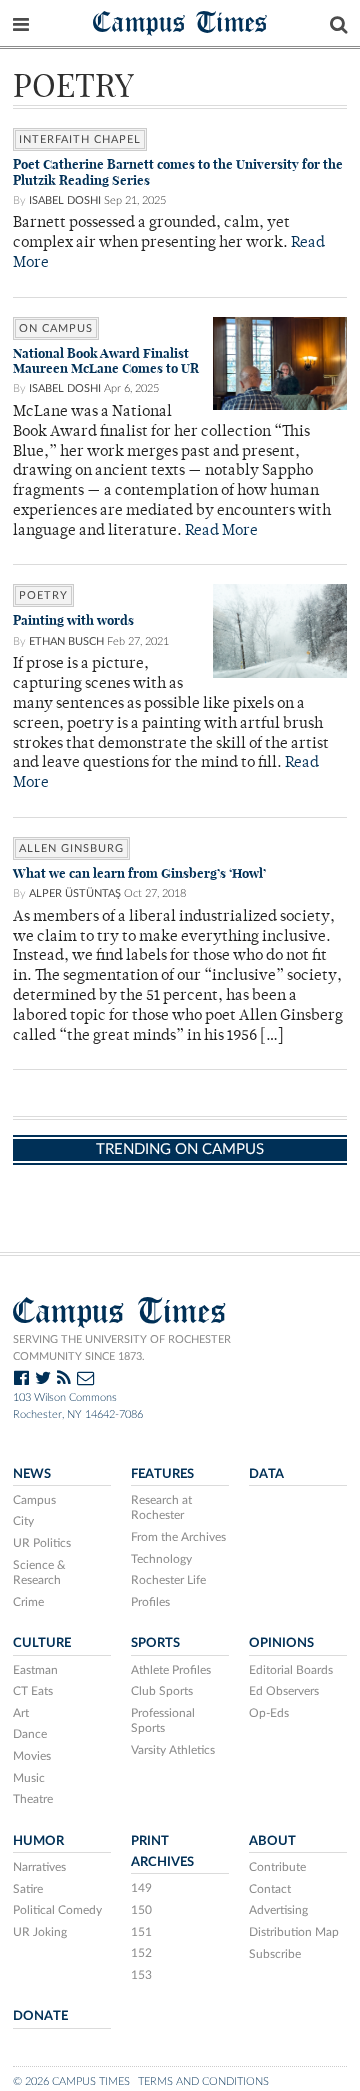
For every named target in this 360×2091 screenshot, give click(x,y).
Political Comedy (57, 1910)
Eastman (35, 1670)
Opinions (281, 1643)
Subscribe (275, 1954)
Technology (161, 1559)
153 (141, 1975)
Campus (34, 1500)
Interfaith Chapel (80, 139)
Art (21, 1713)
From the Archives (178, 1537)
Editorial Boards (291, 1670)
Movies (32, 1756)
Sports (155, 1643)
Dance (30, 1734)
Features (162, 1474)
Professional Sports (163, 1721)
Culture (42, 1643)
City (23, 1521)
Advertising (278, 1910)
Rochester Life (168, 1580)
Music (29, 1778)
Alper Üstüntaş (75, 893)
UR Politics (42, 1543)
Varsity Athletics (173, 1750)
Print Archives (162, 1851)
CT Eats (33, 1691)
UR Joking (40, 1932)
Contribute (277, 1867)
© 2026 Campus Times (71, 2081)
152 (141, 1953)
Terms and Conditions (203, 2081)
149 (141, 1888)
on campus (56, 328)
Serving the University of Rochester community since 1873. (122, 1348)
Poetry (43, 595)
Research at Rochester (161, 1508)
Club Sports (162, 1691)
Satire (28, 1889)
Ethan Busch (66, 641)
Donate (40, 2016)
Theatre (33, 1799)
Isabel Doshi (65, 200)
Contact (270, 1889)
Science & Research (39, 1573)
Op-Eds (269, 1713)
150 (141, 1910)
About (272, 1841)
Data (266, 1474)
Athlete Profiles (171, 1670)
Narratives (39, 1867)
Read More (221, 531)
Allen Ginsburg (71, 848)
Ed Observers (284, 1691)
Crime (28, 1602)
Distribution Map (294, 1932)
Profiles (150, 1602)
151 (141, 1932)
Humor (38, 1841)
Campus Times (180, 21)
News (32, 1474)
